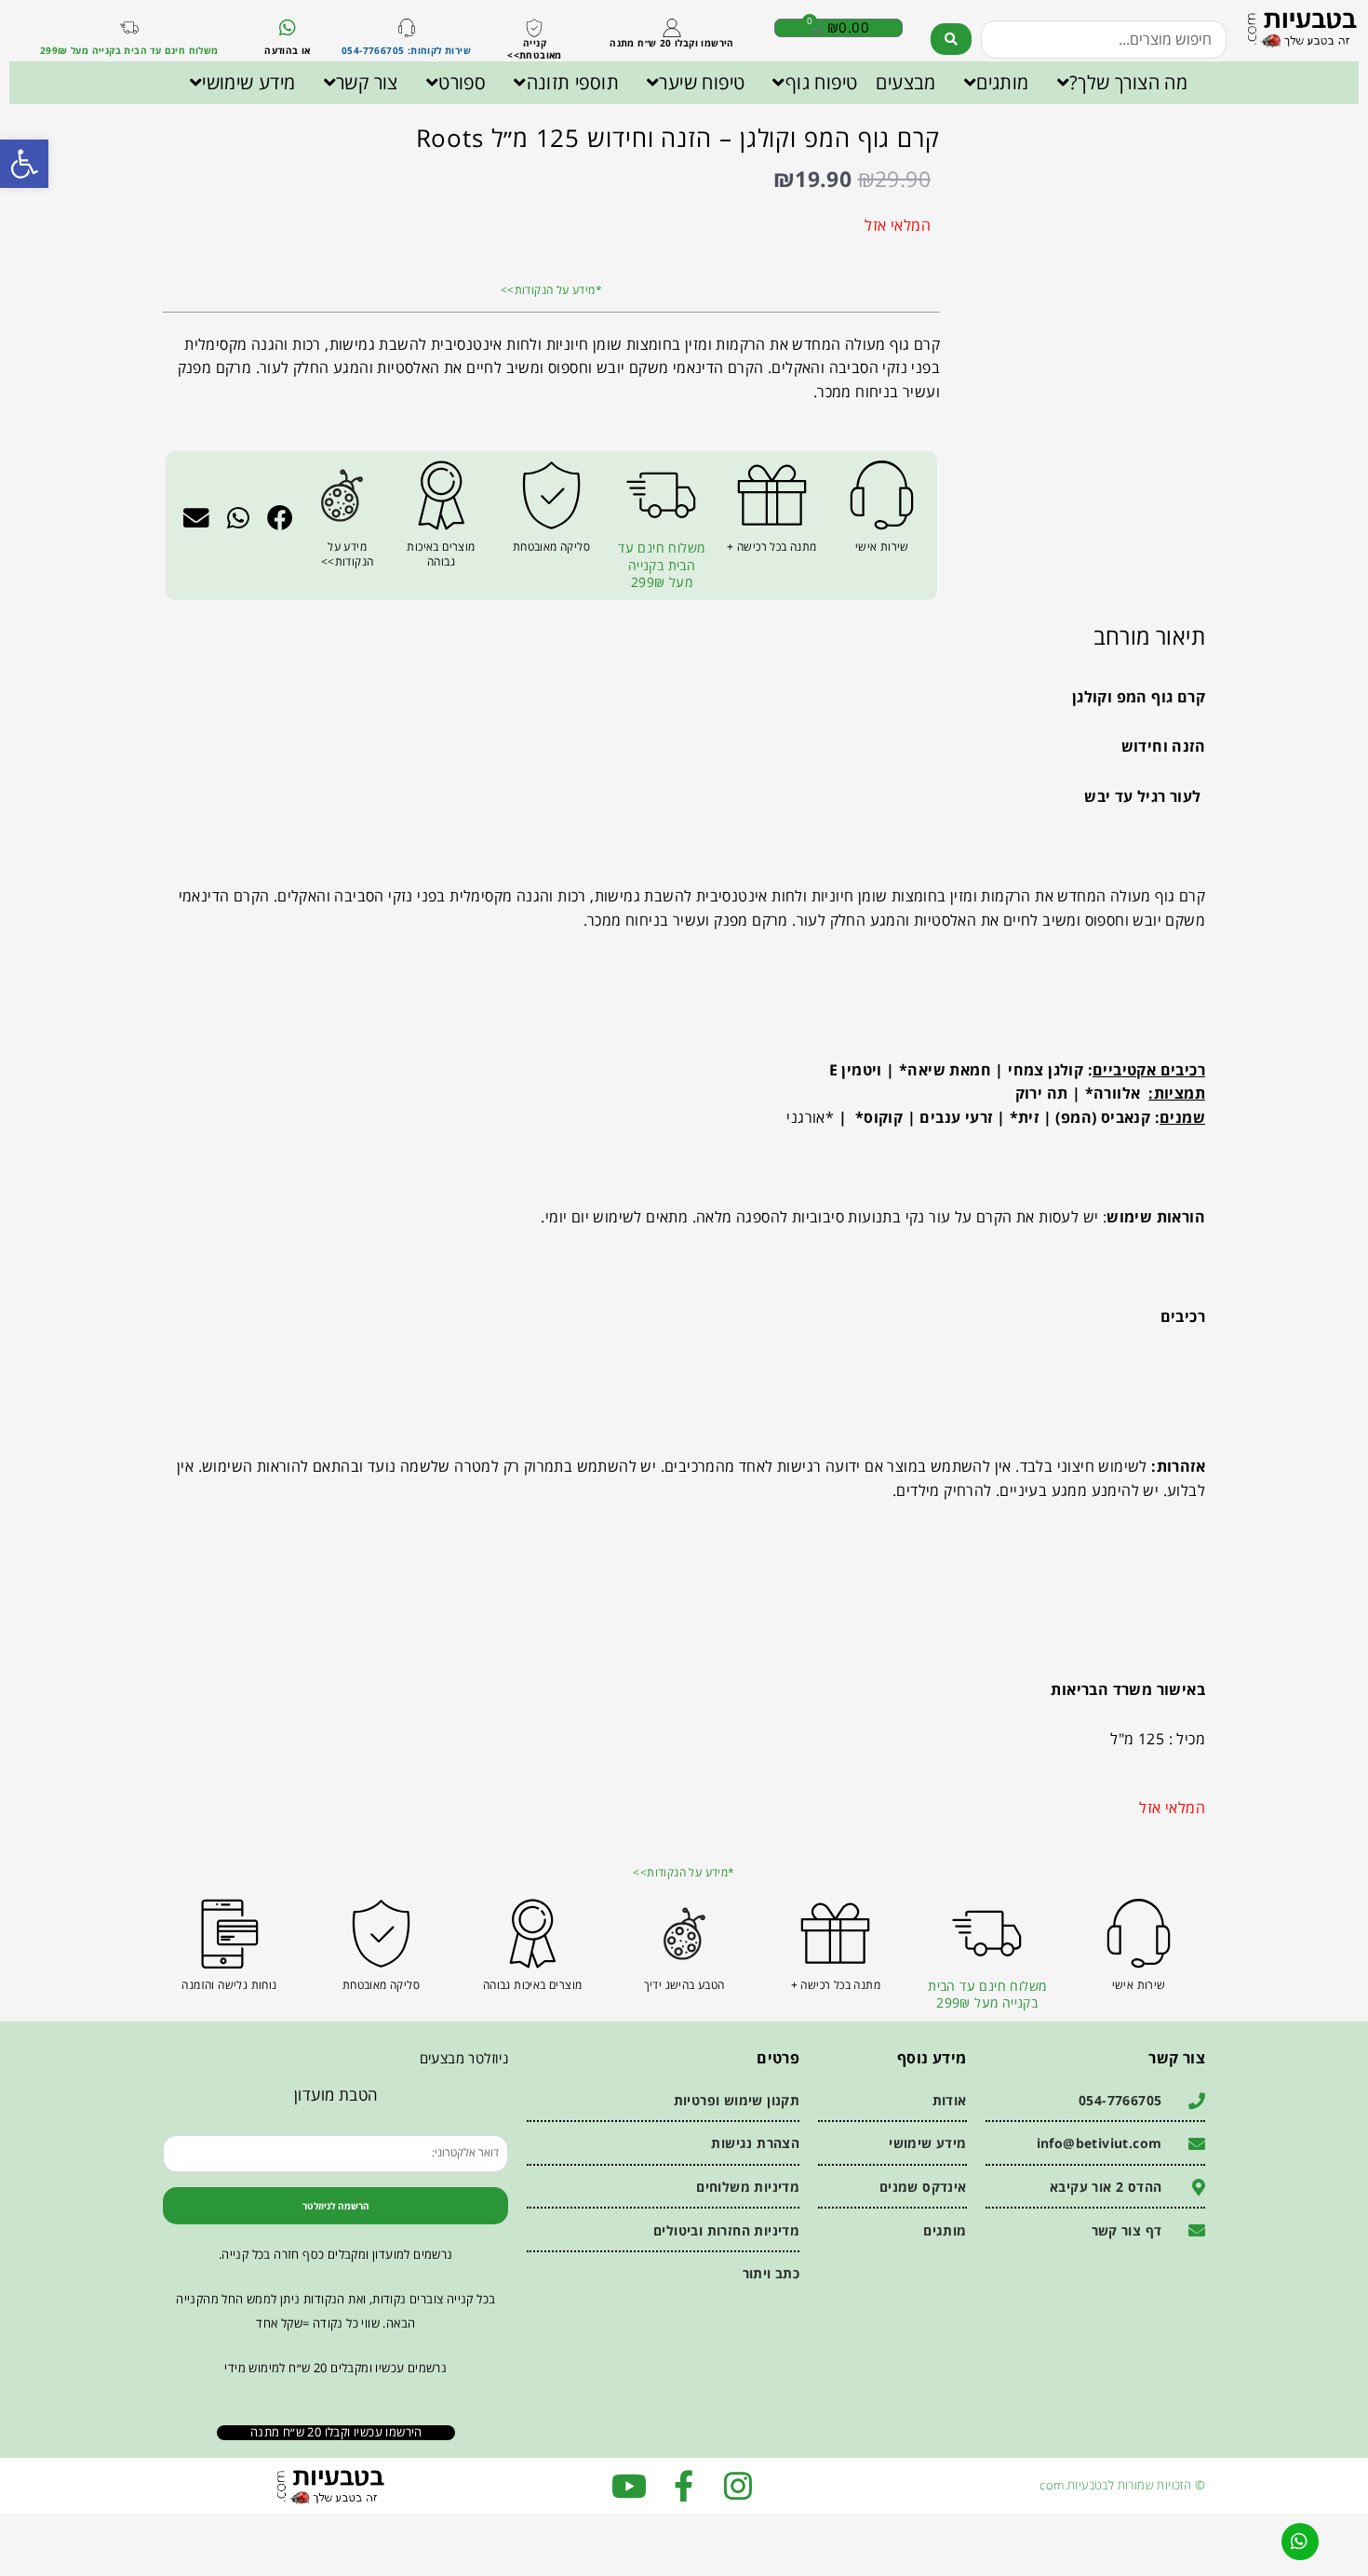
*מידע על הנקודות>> (551, 290)
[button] (281, 517)
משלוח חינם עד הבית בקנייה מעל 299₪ (129, 50)
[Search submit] (951, 39)
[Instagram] (738, 2486)
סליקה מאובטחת (551, 547)
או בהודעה (288, 50)
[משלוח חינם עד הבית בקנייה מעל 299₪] (129, 28)
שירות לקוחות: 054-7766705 (406, 50)
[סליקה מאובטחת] (551, 495)
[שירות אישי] (882, 495)
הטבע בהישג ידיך (684, 1985)
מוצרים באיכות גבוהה (441, 554)
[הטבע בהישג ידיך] (684, 1934)
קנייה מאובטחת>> (535, 49)
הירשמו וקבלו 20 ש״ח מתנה (672, 43)
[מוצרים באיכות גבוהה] (442, 495)
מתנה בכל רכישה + (771, 547)
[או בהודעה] (288, 28)
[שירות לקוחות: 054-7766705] (407, 28)
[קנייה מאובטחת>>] (534, 28)
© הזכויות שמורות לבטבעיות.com (1122, 2485)
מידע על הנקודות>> (348, 554)
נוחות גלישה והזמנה (229, 1985)
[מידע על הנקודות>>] (342, 495)
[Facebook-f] (684, 2486)
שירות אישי (882, 547)
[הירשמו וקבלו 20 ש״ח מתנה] (672, 28)
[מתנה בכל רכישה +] (772, 495)
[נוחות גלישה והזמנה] (229, 1934)
